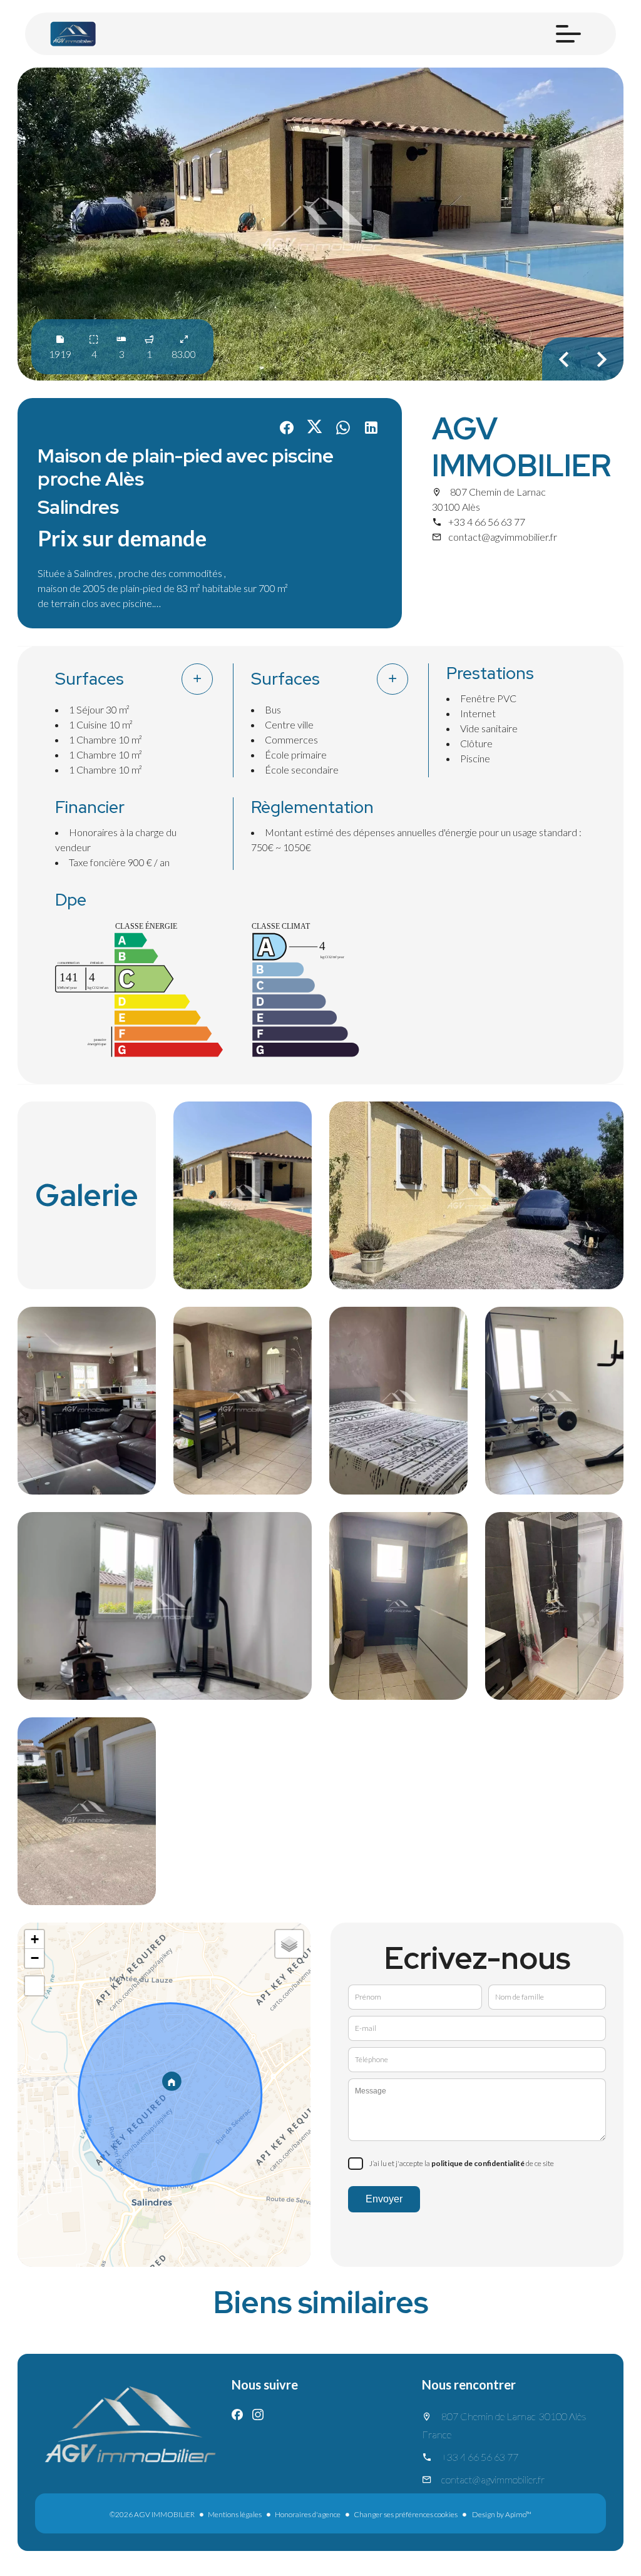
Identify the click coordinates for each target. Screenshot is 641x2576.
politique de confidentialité (478, 2163)
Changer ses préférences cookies (406, 2514)
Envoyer (384, 2199)
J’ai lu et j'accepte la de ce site (462, 2163)
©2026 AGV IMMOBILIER (152, 2514)
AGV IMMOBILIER (521, 447)
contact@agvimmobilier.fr (503, 537)
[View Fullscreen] (34, 1986)
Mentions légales (235, 2514)
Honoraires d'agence (308, 2514)
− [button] (35, 1958)
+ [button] (35, 1939)
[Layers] (289, 1944)
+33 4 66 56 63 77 (487, 522)
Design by (501, 2514)
